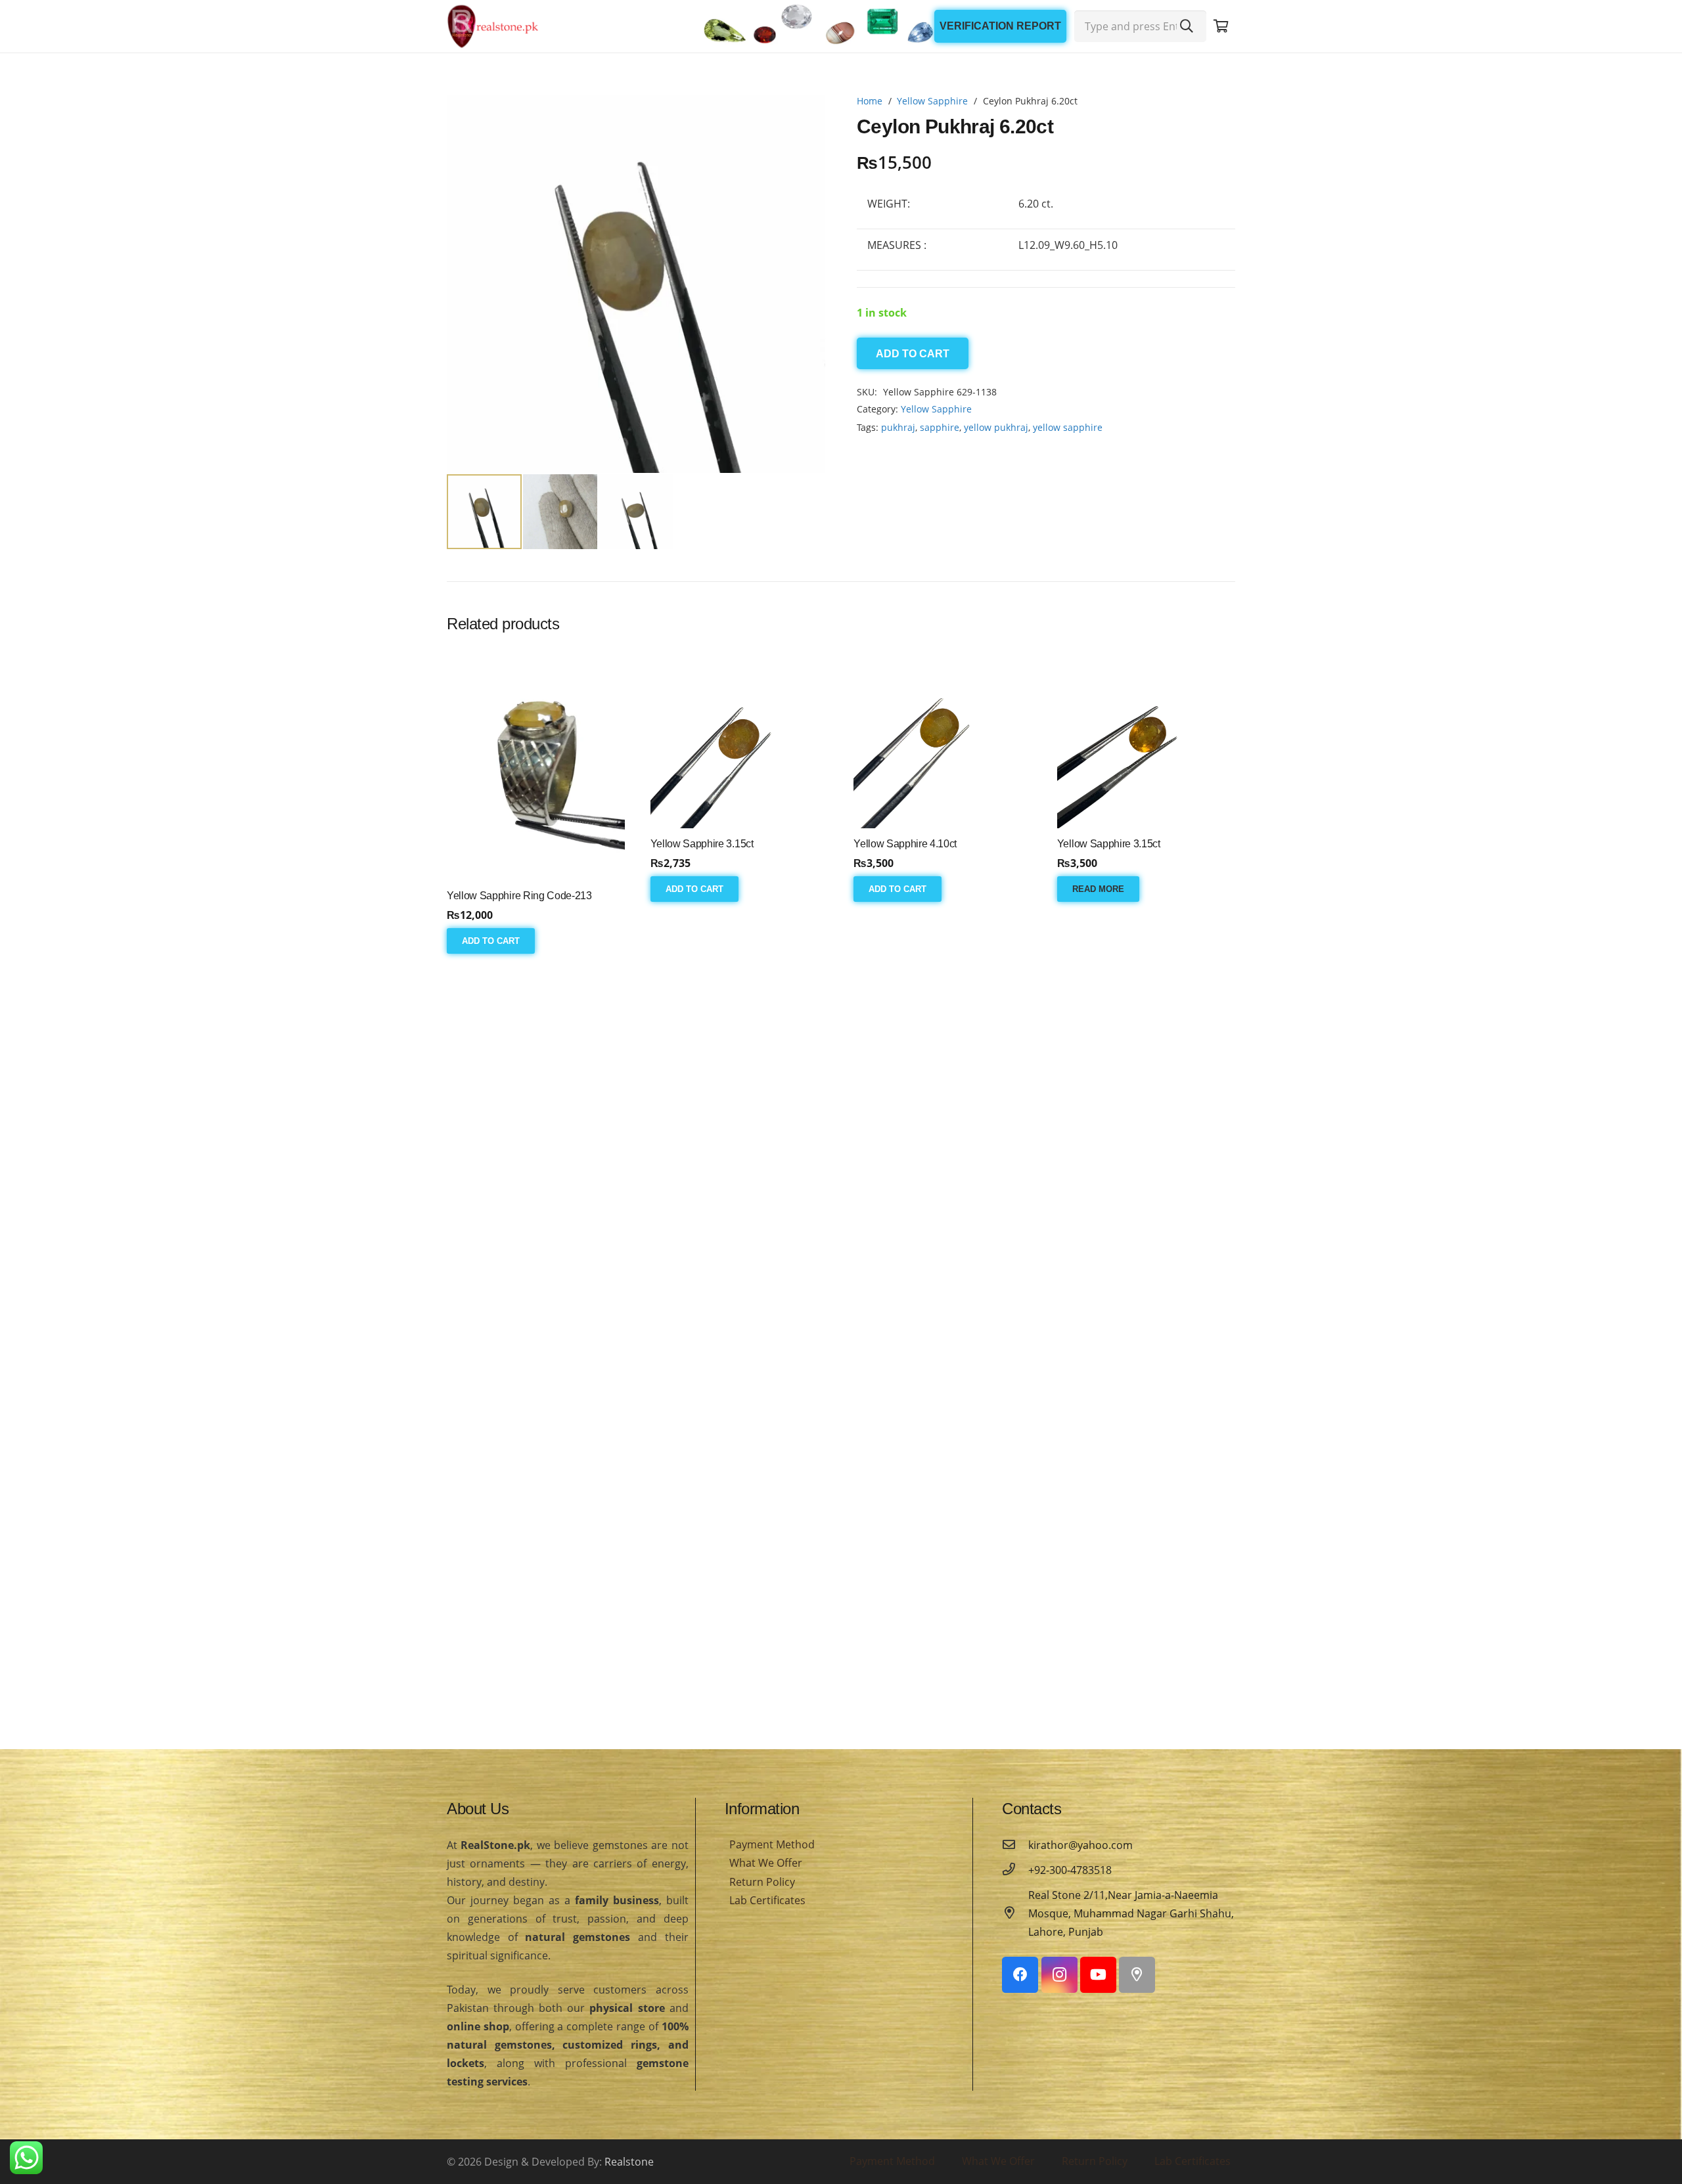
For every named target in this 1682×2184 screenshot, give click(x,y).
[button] (804, 116)
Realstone (629, 2162)
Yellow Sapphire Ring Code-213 (519, 896)
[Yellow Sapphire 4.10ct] (943, 739)
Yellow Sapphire (932, 101)
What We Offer (766, 1863)
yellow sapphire (1068, 427)
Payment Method (772, 1844)
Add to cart (913, 354)
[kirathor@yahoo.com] (1015, 1845)
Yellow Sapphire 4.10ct (905, 844)
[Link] (493, 26)
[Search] (1187, 26)
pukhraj (898, 427)
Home (870, 101)
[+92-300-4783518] (1015, 1870)
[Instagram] (1059, 1975)
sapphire (940, 427)
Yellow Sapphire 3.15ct (702, 844)
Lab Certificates (767, 1900)
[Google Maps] (1137, 1975)
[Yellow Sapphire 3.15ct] (739, 739)
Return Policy (762, 1882)
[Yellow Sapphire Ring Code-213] (536, 765)
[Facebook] (1020, 1975)
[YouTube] (1098, 1975)
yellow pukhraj (996, 427)
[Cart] (1221, 26)
